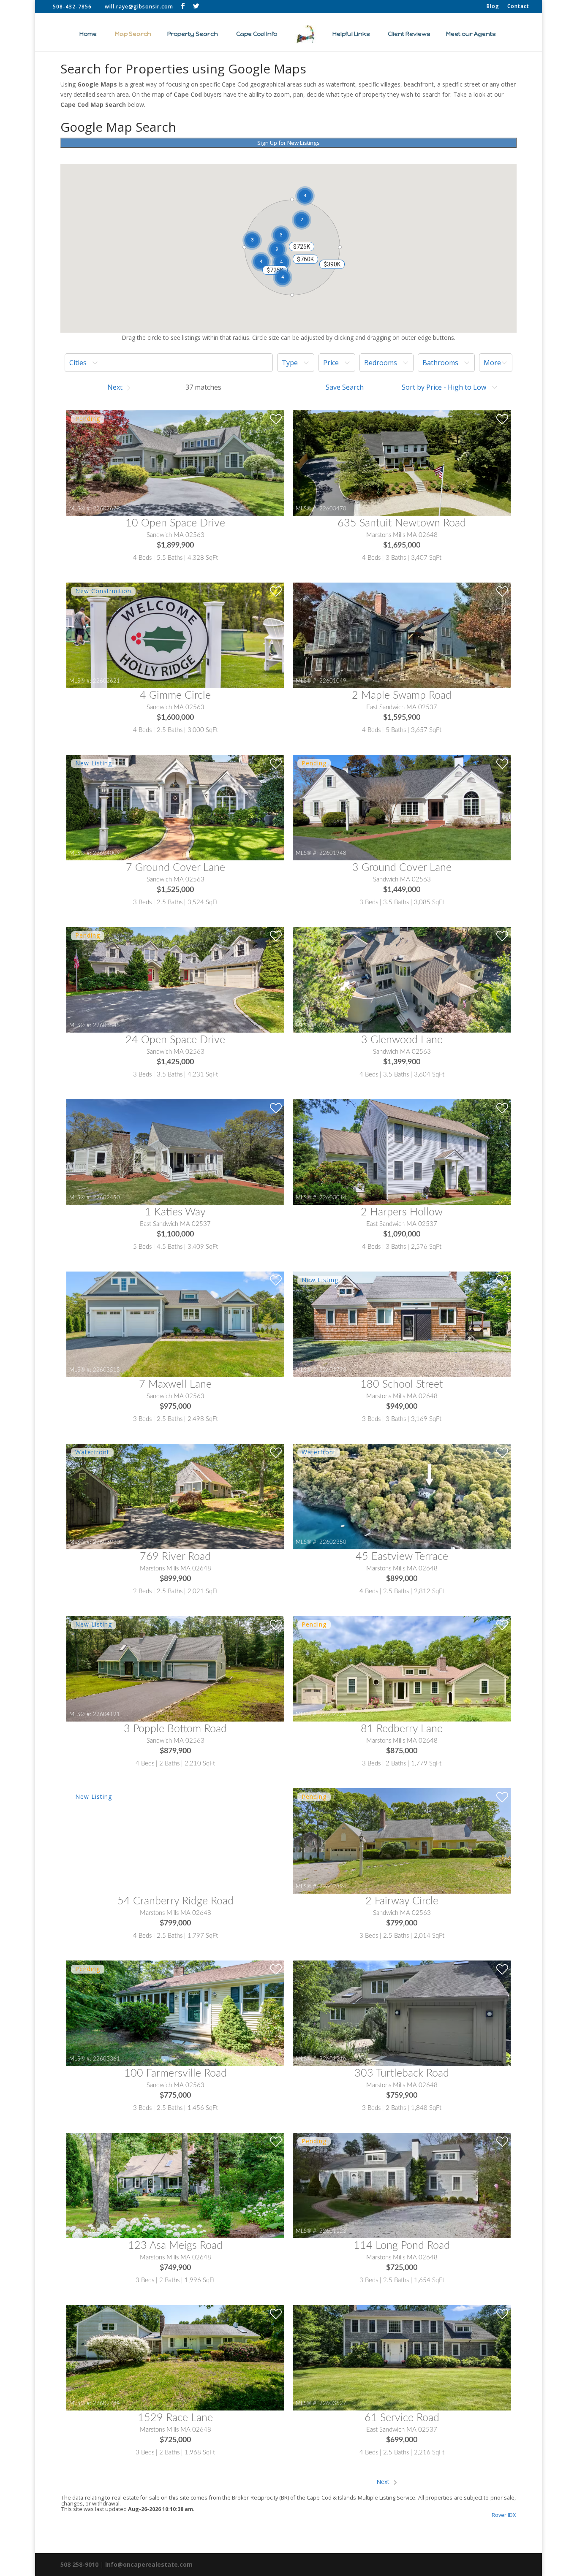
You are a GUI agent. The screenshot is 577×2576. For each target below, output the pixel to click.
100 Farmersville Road (176, 2073)
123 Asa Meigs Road (175, 2246)
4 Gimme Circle (175, 696)
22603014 (333, 1198)
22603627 (333, 2403)
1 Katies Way (175, 1212)
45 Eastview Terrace (402, 1557)
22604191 (106, 1714)
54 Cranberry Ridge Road (176, 1901)
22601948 (333, 853)
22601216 (333, 2059)
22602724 (333, 1714)
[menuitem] (169, 363)
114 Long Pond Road (402, 2246)
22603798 (333, 1370)
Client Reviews (409, 34)
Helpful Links (351, 34)
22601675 (333, 1025)
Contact (518, 7)
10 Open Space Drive (175, 523)
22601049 (333, 681)
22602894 (333, 1887)
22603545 (106, 1025)
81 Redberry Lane (402, 1729)
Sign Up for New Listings (288, 143)
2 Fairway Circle (402, 1901)
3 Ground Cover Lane (402, 868)
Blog (493, 7)
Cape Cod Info (257, 34)
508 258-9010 (79, 2564)
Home (88, 34)
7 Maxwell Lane (175, 1384)
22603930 (106, 1542)
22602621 (106, 681)
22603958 (106, 1887)
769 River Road (175, 1557)
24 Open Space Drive (175, 1040)
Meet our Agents (471, 34)
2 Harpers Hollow (402, 1212)
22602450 (106, 1198)
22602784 (106, 2403)
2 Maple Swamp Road (402, 696)
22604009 (106, 853)
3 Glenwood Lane (402, 1040)
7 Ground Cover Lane (176, 868)
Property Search (193, 34)
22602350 (333, 1542)
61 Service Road (402, 2418)
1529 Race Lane (175, 2418)
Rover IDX (504, 2515)
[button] (277, 250)
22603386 (106, 2231)
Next (384, 2482)
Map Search (133, 34)
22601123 (333, 2231)
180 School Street (402, 1384)
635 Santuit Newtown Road (402, 523)
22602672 (106, 509)
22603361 (106, 2059)
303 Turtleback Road (402, 2073)
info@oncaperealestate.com (149, 2564)
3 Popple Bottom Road (175, 1729)
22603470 (333, 509)
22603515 (106, 1370)
